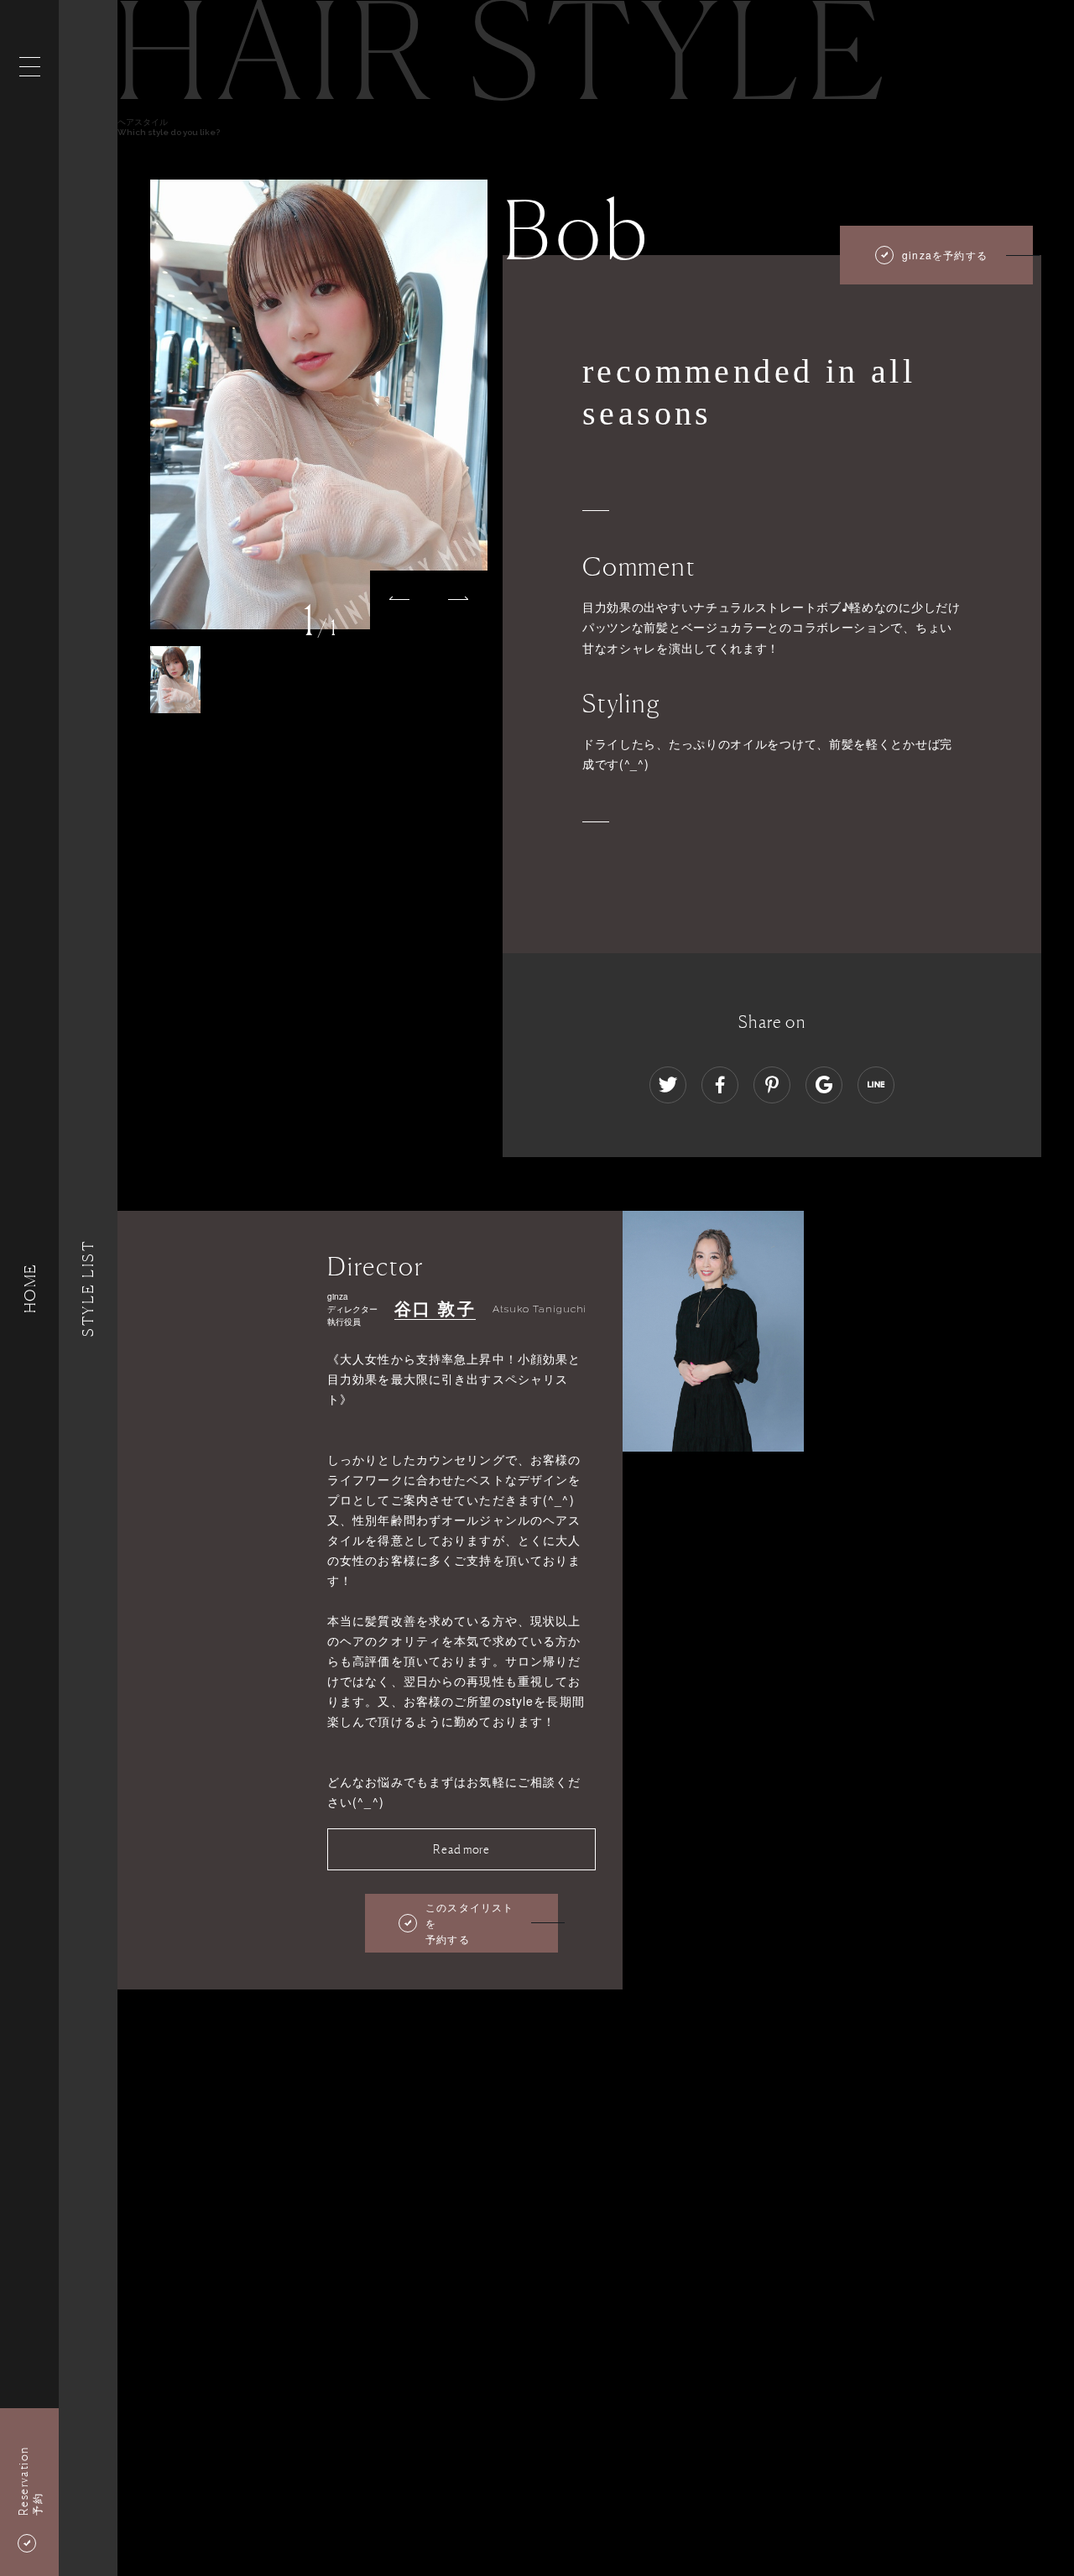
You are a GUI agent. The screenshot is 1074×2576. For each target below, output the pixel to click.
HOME (29, 1288)
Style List (88, 1288)
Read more (461, 1849)
